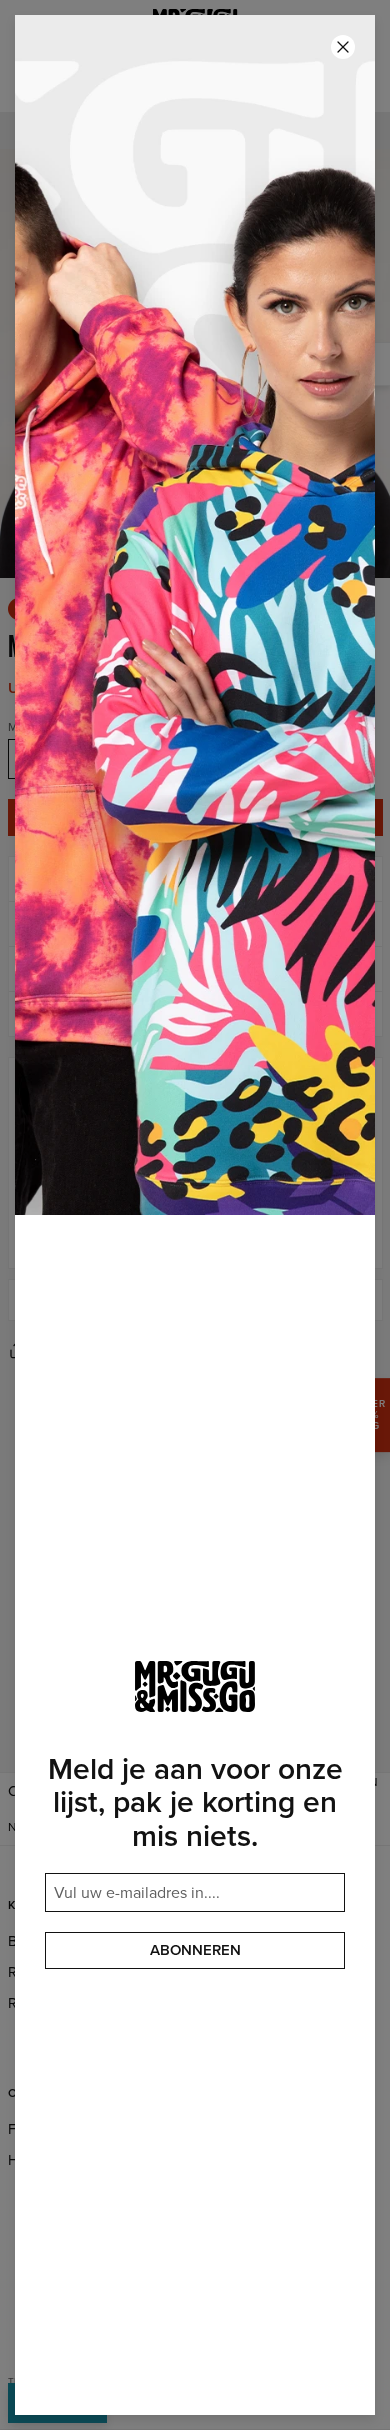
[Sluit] (343, 47)
